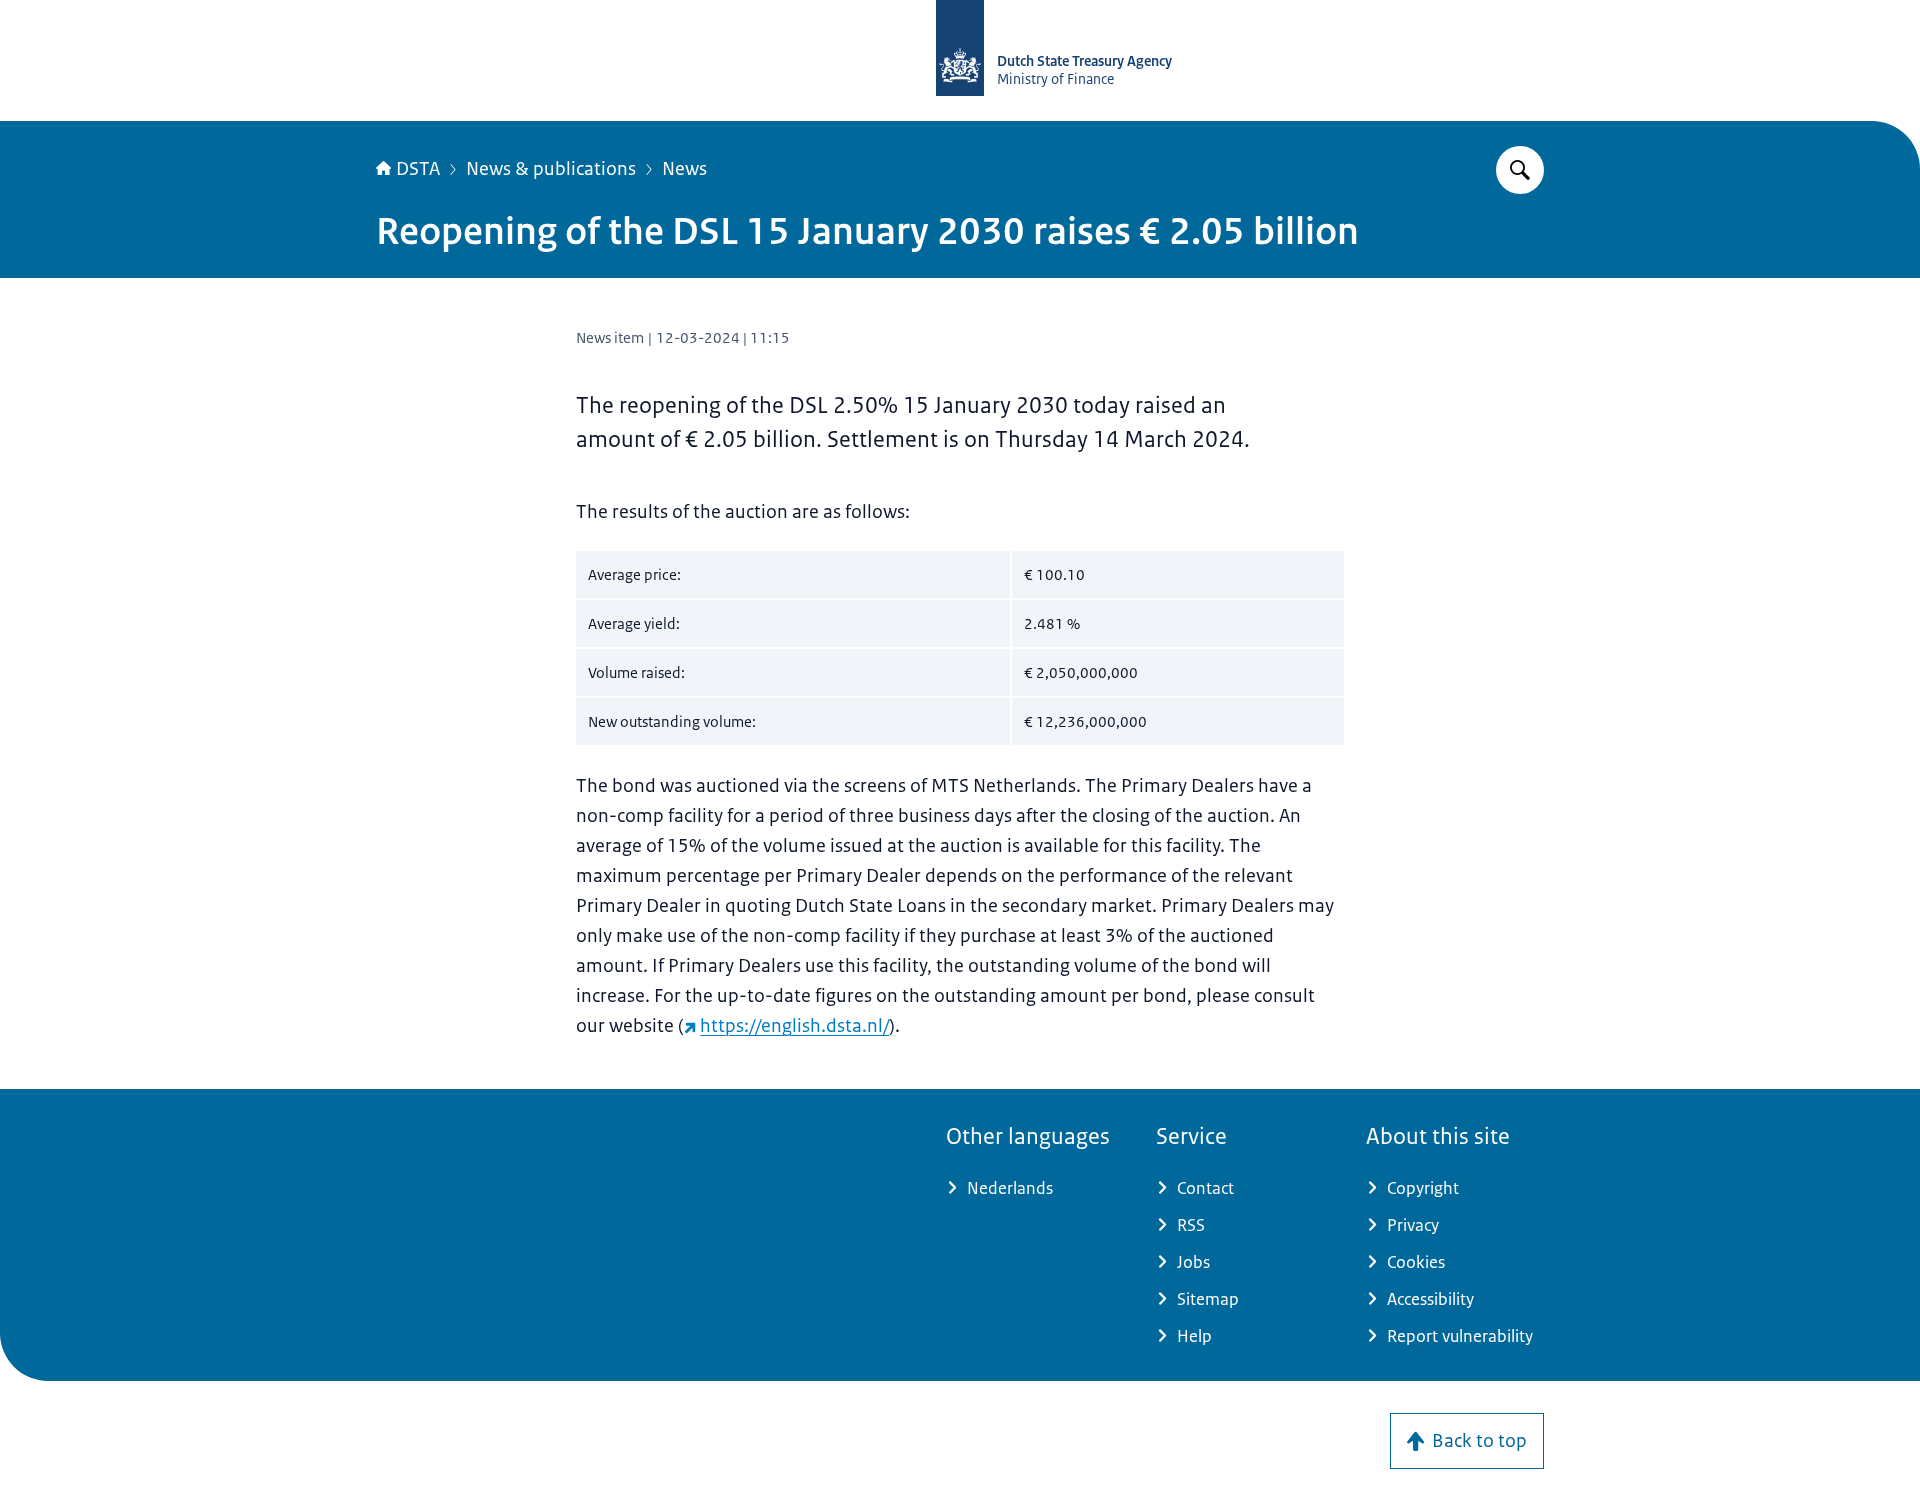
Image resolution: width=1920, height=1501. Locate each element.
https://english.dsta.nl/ (794, 1026)
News (684, 169)
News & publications (551, 169)
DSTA (418, 169)
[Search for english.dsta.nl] (1520, 170)
